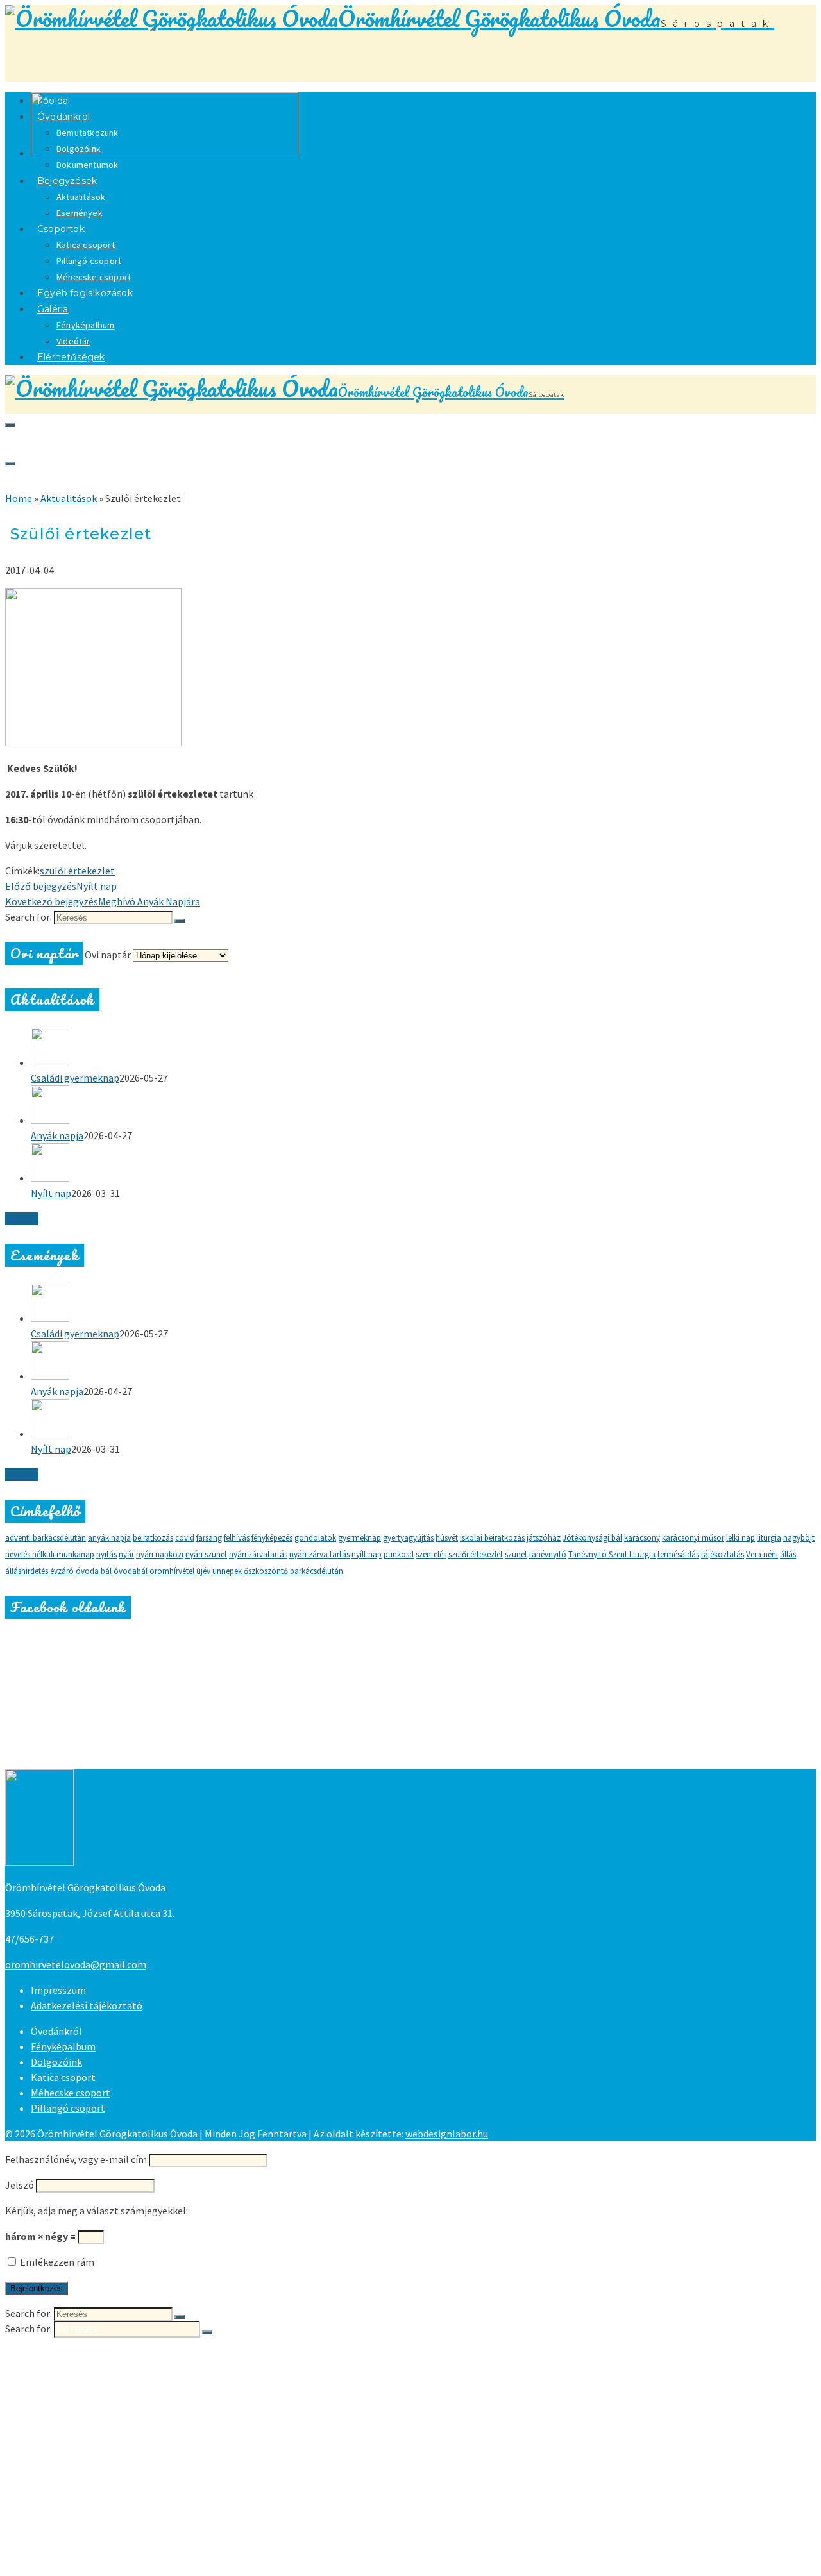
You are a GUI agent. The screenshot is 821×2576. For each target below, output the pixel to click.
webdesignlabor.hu (447, 2134)
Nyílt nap (51, 1193)
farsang (209, 1538)
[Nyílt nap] (423, 1164)
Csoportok (61, 229)
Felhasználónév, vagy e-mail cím (76, 2159)
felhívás (237, 1538)
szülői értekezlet (77, 871)
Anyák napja (57, 1135)
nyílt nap (367, 1554)
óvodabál (131, 1571)
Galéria (53, 309)
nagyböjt (799, 1538)
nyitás (106, 1554)
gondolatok (315, 1538)
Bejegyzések (67, 181)
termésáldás (678, 1554)
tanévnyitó (548, 1554)
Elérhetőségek (71, 357)
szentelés (431, 1554)
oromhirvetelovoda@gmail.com (76, 1964)
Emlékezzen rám (56, 2262)
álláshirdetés (27, 1571)
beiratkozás (153, 1538)
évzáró (62, 1571)
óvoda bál (94, 1571)
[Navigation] (10, 464)
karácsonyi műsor (693, 1538)
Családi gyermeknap (75, 1078)
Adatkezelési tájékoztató (87, 2005)
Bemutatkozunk (88, 133)
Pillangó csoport (89, 261)
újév (203, 1571)
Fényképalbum (85, 325)
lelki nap (741, 1538)
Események (87, 2444)
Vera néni (762, 1554)
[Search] (10, 425)
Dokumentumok (101, 2405)
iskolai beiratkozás (492, 1538)
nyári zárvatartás (258, 1554)
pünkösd (399, 1554)
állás (788, 1554)
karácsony (642, 1538)
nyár (126, 1554)
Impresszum (58, 1990)
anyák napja (109, 1538)
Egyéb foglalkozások (85, 293)
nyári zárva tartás (319, 1554)
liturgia (769, 1538)
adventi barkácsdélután (46, 1538)
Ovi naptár (108, 955)
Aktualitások (81, 197)
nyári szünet (206, 1554)
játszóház (544, 1538)
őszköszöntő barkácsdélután (293, 1571)
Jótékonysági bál (592, 1538)
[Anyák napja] (423, 1107)
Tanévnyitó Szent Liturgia (612, 1554)
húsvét (447, 1538)
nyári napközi (160, 1554)
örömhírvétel (172, 1571)
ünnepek (227, 1571)
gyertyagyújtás (408, 1538)
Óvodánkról (63, 117)
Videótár (79, 2546)
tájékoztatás (723, 1554)
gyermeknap (360, 1538)
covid (185, 1538)
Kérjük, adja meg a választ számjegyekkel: (97, 2211)
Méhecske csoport (71, 2093)
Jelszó (20, 2185)
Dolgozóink (79, 149)
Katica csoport (86, 245)
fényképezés (272, 1538)
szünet (516, 1554)
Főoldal (50, 2354)
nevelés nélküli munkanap (50, 1554)
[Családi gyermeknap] (423, 1049)
